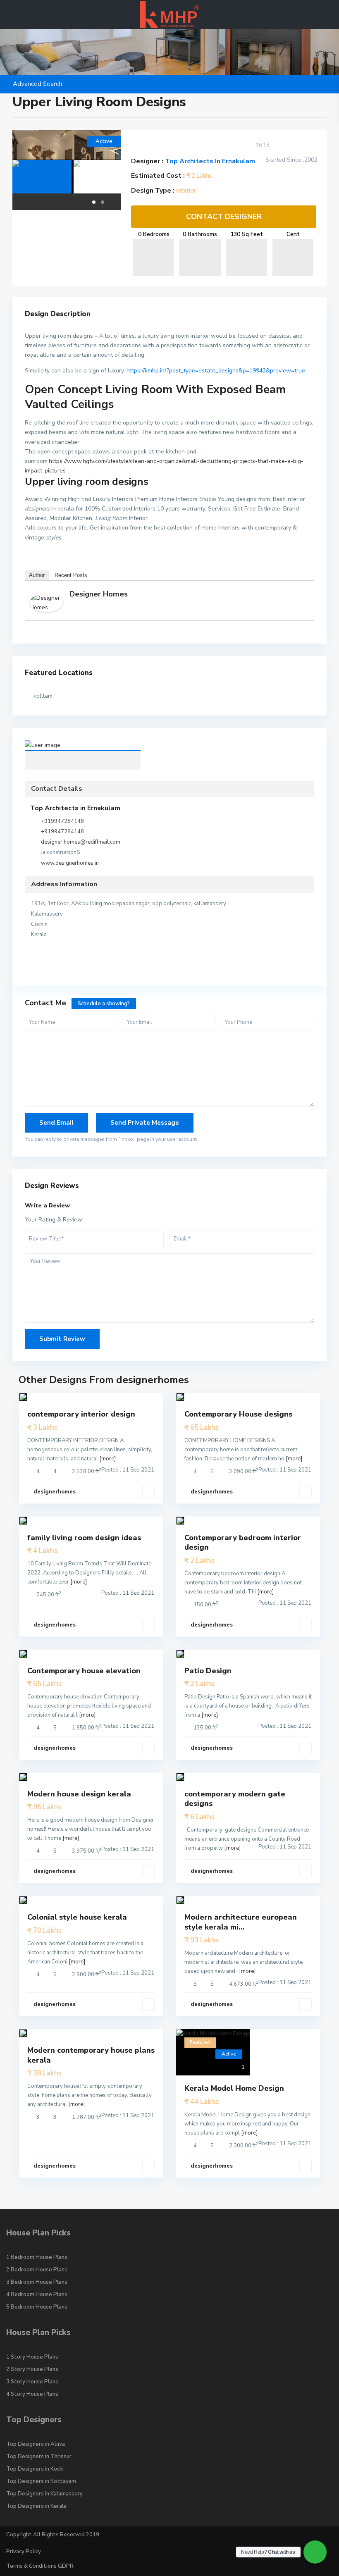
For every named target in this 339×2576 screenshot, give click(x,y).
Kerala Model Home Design (234, 2088)
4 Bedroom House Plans (37, 2295)
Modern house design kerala (79, 1794)
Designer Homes (99, 594)
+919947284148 (62, 821)
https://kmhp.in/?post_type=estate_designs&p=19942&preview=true (216, 371)
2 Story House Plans (32, 2369)
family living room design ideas (84, 1538)
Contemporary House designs (238, 1414)
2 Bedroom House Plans (37, 2270)
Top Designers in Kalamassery (44, 2494)
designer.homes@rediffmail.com (81, 842)
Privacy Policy (24, 2552)
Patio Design (208, 1671)
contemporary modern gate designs (235, 1799)
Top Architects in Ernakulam (210, 161)
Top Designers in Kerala (36, 2506)
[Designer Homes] (46, 602)
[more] (107, 1459)
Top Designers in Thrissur (39, 2457)
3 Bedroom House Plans (37, 2282)
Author (37, 575)
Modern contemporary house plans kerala (91, 2055)
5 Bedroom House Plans (37, 2307)
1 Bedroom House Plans (37, 2257)
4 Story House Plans (32, 2394)
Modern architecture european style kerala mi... (241, 1922)
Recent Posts (71, 575)
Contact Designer (224, 217)
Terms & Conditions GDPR (40, 2566)
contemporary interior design (81, 1414)
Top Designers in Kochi (35, 2469)
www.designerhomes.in (70, 863)
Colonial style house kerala (77, 1917)
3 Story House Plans (32, 2382)
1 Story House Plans (32, 2357)
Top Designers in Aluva (36, 2444)
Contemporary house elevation (84, 1671)
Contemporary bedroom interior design (243, 1542)
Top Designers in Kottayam (41, 2481)
